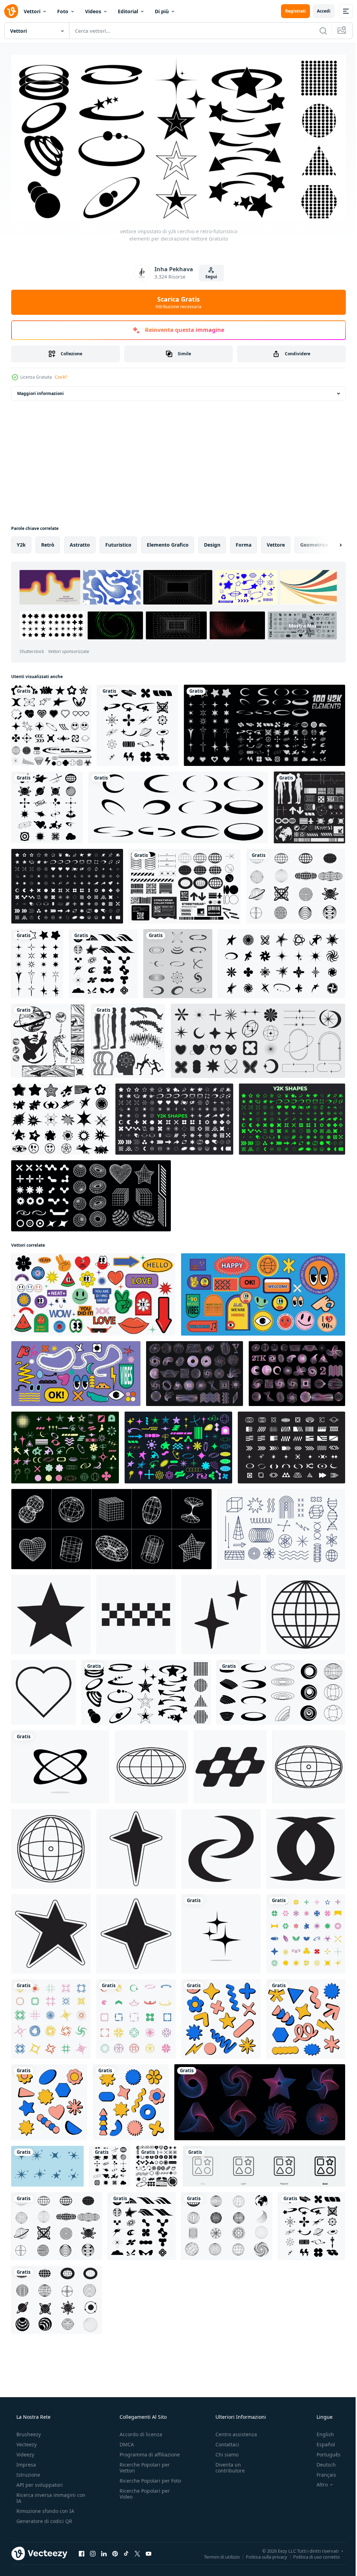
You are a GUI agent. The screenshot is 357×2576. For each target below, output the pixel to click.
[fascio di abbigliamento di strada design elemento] (182, 881)
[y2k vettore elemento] (287, 1434)
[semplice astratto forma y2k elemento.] (50, 1599)
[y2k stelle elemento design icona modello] (218, 1913)
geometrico (314, 542)
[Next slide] (329, 542)
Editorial (128, 11)
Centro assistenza (233, 2539)
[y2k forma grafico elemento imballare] (51, 722)
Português (324, 2559)
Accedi (318, 11)
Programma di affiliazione (148, 2559)
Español (321, 2549)
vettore (276, 542)
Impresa (25, 2569)
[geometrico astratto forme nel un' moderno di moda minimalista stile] (218, 1997)
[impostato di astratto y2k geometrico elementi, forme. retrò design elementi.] (176, 1434)
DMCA (125, 2549)
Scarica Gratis (176, 299)
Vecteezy (26, 2549)
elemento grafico (168, 542)
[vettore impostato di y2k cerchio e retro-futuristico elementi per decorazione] (144, 1675)
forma (244, 542)
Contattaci (224, 2549)
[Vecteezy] (11, 11)
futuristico (118, 542)
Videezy (25, 2559)
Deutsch (322, 2569)
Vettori (32, 11)
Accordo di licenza (139, 2539)
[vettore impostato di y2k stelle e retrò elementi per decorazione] (60, 1110)
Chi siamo (223, 2559)
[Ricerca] (318, 31)
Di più (162, 11)
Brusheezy (28, 2539)
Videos (93, 11)
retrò (48, 542)
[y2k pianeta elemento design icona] (59, 1749)
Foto (63, 11)
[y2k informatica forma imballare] (297, 2164)
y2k (21, 542)
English (321, 2539)
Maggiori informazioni (40, 391)
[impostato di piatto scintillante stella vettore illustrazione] (86, 2164)
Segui (208, 274)
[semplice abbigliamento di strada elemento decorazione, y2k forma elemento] (149, 1749)
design (212, 542)
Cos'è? (61, 375)
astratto (80, 542)
